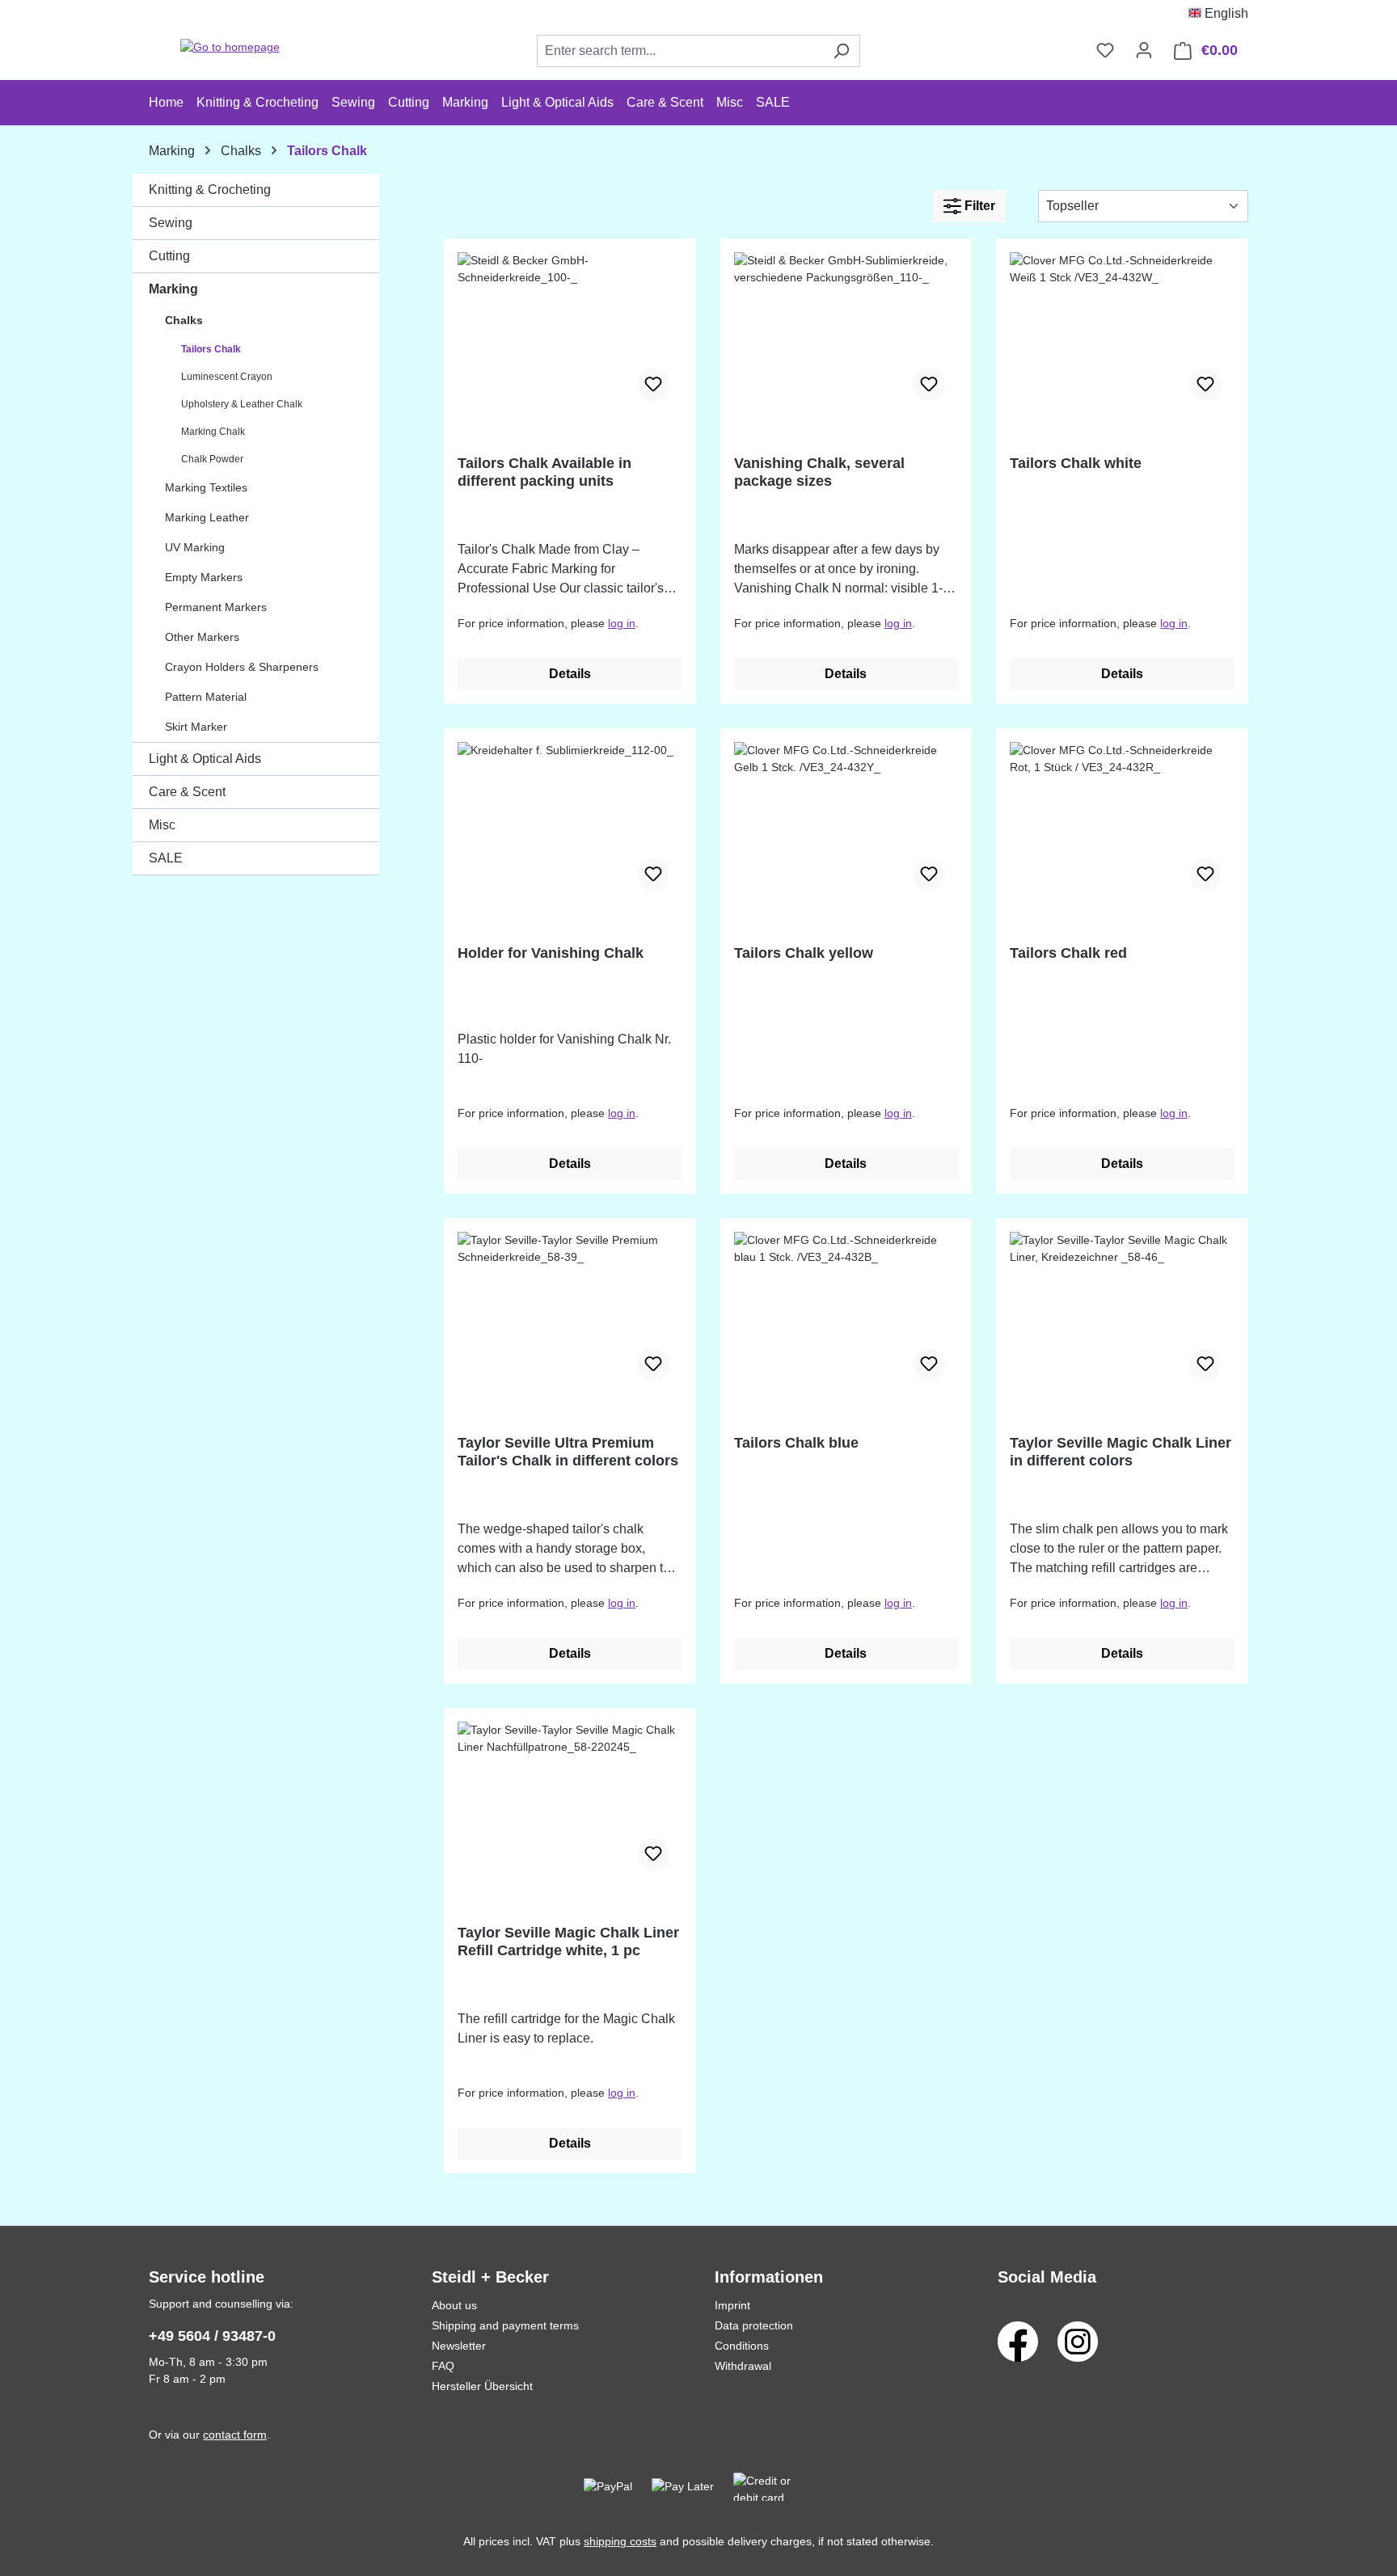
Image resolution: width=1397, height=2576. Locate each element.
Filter (978, 206)
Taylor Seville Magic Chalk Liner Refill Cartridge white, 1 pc (568, 1941)
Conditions (742, 2346)
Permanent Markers (216, 607)
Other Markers (202, 637)
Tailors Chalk (211, 349)
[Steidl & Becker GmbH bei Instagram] (1078, 2341)
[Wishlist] (1105, 50)
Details (570, 674)
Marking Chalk (213, 432)
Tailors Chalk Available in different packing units (544, 472)
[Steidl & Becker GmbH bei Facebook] (1018, 2341)
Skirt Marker (196, 727)
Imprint (732, 2305)
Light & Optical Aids (205, 759)
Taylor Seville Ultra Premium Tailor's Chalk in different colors (568, 1452)
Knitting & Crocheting (210, 190)
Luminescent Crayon (227, 377)
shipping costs (620, 2541)
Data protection (754, 2325)
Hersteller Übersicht (482, 2386)
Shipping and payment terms (505, 2325)
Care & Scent (187, 792)
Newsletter (459, 2346)
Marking (173, 289)
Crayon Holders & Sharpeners (242, 667)
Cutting (169, 256)
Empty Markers (204, 577)
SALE (166, 858)
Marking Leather (207, 517)
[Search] (841, 51)
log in (622, 623)
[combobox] (680, 51)
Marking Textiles (206, 487)
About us (454, 2305)
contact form (235, 2435)
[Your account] (1144, 50)
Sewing (171, 223)
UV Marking (195, 547)
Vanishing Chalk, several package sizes (819, 472)
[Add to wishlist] (653, 385)
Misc (162, 825)
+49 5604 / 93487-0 (212, 2336)
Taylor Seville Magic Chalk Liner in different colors (1121, 1452)
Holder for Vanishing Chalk (551, 953)
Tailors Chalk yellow (804, 953)
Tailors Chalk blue (796, 1443)
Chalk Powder (212, 459)
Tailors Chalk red (1068, 953)
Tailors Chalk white (1076, 463)
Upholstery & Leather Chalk (242, 404)
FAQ (443, 2366)
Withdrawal (743, 2366)
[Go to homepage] (230, 48)
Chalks (184, 320)
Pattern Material (206, 697)
